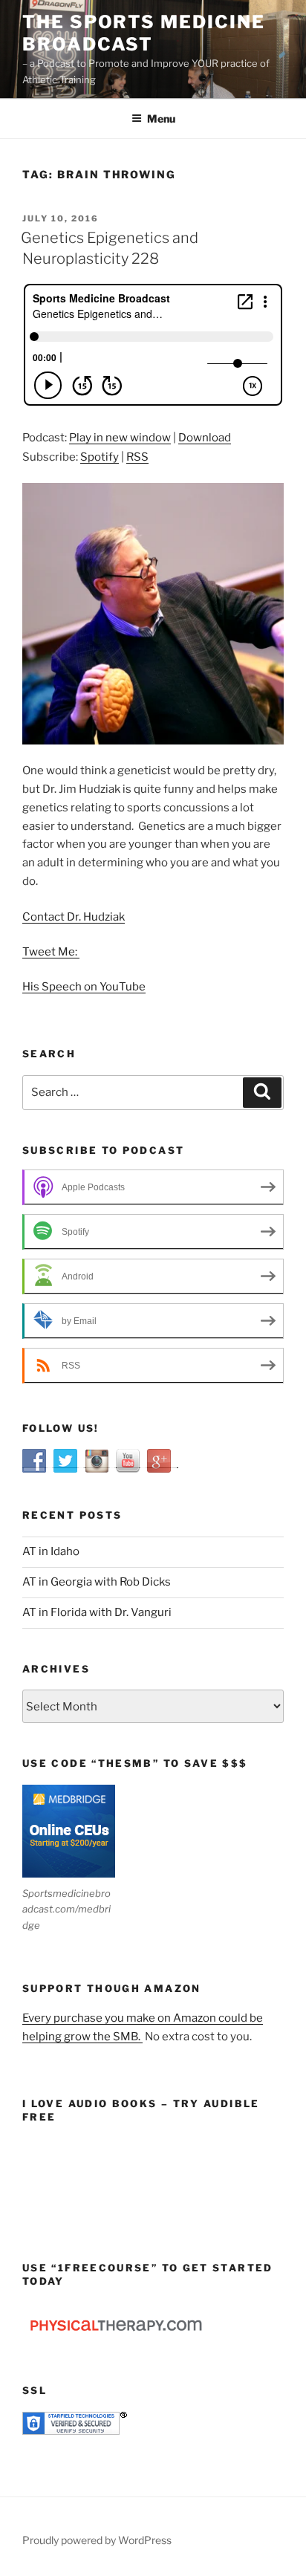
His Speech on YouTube (84, 987)
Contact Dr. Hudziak (74, 917)
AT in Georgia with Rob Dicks (97, 1582)
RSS (137, 457)
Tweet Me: (51, 952)
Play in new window (120, 438)
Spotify (100, 457)
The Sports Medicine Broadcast (143, 33)
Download (205, 438)
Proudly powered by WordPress (97, 2540)
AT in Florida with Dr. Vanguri (97, 1612)
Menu (161, 119)
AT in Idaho (51, 1551)
